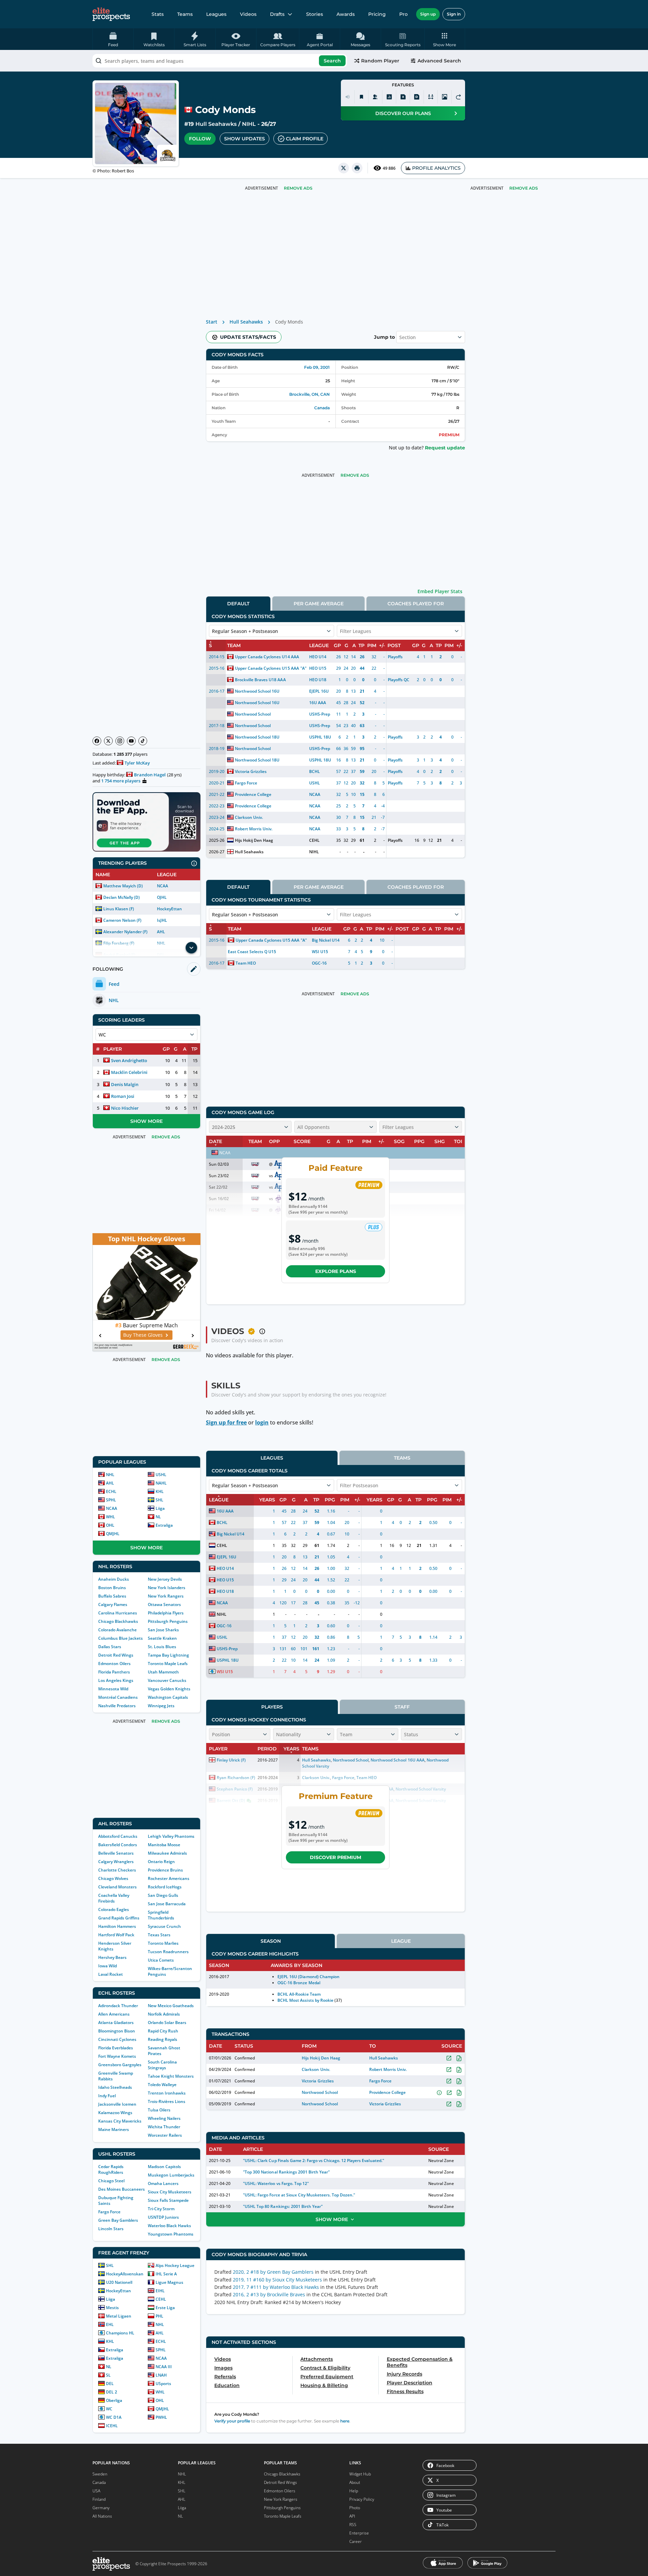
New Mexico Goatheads (171, 2006)
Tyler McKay (137, 763)
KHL (160, 1491)
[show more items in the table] (191, 948)
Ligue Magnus (169, 2282)
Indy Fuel (107, 2096)
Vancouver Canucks (167, 1680)
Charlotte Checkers (117, 1870)
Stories (315, 14)
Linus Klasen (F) (119, 909)
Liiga (160, 1508)
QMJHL (113, 1534)
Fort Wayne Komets (117, 2056)
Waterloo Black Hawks (169, 2226)
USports (163, 2384)
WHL (111, 1517)
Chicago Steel (111, 2181)
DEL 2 (112, 2392)
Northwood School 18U (257, 737)
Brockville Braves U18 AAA (260, 680)
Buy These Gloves (143, 1335)
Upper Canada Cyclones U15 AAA (267, 668)
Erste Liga (165, 2308)
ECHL (111, 1491)
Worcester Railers (165, 2135)
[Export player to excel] (403, 97)
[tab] (238, 603)
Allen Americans (114, 2014)
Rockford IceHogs (165, 1887)
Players (272, 1707)
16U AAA (318, 703)
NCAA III (164, 2367)
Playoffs (395, 657)
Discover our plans (403, 113)
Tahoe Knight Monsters (171, 2076)
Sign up (428, 14)
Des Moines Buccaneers (122, 2189)
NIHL (249, 124)
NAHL (161, 1483)
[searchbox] (220, 61)
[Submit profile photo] (444, 97)
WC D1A (114, 2417)
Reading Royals (163, 2039)
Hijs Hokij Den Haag (254, 840)
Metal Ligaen (119, 2316)
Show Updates (245, 139)
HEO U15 (318, 668)
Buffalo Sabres (112, 1596)
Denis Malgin (125, 1084)
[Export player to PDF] (417, 97)
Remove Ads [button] (524, 188)
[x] (344, 168)
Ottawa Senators (164, 1604)
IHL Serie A (166, 2274)
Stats (158, 14)
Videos (248, 14)
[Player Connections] (375, 97)
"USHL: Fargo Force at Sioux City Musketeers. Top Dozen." (299, 2195)
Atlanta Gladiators (116, 2023)
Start (212, 322)
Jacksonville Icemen (117, 2104)
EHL (110, 2324)
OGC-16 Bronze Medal (299, 1983)
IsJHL (162, 920)
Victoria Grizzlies (251, 771)
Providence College (253, 794)
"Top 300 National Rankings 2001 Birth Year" (286, 2172)
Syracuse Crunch (164, 1926)
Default (238, 604)
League (401, 1941)
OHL (110, 1525)
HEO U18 (318, 680)
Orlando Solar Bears (167, 2023)
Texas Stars (159, 1935)
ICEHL (112, 2426)
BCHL (315, 771)
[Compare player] (431, 97)
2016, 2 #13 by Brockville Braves (269, 2294)
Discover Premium (335, 1857)
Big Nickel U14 (326, 940)
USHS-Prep (320, 714)
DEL (110, 2384)
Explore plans (336, 1271)
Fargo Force (109, 2212)
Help (354, 2491)
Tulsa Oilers (159, 2110)
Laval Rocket (111, 1974)
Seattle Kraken (162, 1638)
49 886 (389, 168)
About (355, 2482)
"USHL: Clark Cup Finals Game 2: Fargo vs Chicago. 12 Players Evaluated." (313, 2160)
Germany (101, 2508)
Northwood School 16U (257, 691)
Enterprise (359, 2533)
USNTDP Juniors (163, 2217)
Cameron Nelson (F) (122, 920)
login (262, 1422)
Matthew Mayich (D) (123, 886)
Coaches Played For (416, 604)
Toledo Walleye (162, 2085)
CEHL (161, 2299)
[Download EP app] (146, 822)
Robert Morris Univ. (254, 829)
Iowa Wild (107, 1966)
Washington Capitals (168, 1697)
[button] (445, 39)
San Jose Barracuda (167, 1904)
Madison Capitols (164, 2167)
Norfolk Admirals (164, 2014)
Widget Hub (360, 2474)
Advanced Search (439, 61)
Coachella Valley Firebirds (114, 1898)
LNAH (161, 2375)
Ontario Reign (161, 1862)
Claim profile (305, 139)
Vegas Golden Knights (169, 1689)
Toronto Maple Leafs (168, 1664)
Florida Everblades (116, 2048)
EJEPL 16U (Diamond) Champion (308, 1977)
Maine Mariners (114, 2129)
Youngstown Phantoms (171, 2234)
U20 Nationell (119, 2282)
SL (108, 2375)
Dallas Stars (110, 1647)
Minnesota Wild (113, 1689)
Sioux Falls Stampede (168, 2200)
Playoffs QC (399, 680)
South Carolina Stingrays (162, 2065)
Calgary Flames (113, 1604)
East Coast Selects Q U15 (252, 952)
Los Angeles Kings (116, 1680)
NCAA (163, 886)
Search (332, 61)
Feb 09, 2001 (317, 367)
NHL (110, 1475)
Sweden (100, 2474)
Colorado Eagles (114, 1909)
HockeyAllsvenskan (125, 2274)
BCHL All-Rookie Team (299, 1994)
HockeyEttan (169, 909)
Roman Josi (123, 1096)
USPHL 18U (320, 737)
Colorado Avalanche (117, 1630)
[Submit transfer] (458, 97)
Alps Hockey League (175, 2265)
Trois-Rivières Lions (167, 2101)
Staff (402, 1707)
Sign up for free (226, 1422)
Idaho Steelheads (115, 2087)
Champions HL (120, 2333)
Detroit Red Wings (116, 1655)
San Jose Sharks (163, 1630)
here (345, 2421)
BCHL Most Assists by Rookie (305, 2000)
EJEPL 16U (319, 691)
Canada (322, 408)
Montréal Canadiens (118, 1697)
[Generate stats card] (389, 97)
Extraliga (164, 1525)
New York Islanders (167, 1588)
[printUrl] (357, 168)
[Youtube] (131, 741)
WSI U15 (320, 952)
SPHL (111, 1500)
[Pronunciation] (348, 97)
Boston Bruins (112, 1588)
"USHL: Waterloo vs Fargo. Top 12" (276, 2183)
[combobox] (220, 61)
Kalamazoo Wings (115, 2113)
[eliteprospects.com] (111, 14)
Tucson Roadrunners (168, 1952)
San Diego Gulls (163, 1895)
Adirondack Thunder (118, 2006)
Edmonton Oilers (114, 1664)
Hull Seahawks (216, 124)
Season (271, 1941)
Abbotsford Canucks (118, 1836)
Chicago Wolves (113, 1878)
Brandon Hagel (150, 775)
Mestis (112, 2308)
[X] (108, 741)
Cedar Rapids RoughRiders (111, 2169)
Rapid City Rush (163, 2031)
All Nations (102, 2516)
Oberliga (114, 2400)
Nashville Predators (117, 1706)
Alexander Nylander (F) (125, 932)
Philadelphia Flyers (166, 1613)
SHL (159, 1500)
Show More (146, 1121)
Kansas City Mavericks (120, 2121)
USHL (161, 1475)
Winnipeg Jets (161, 1706)
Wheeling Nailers (164, 2118)
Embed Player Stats (440, 591)
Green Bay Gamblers (118, 2220)
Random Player (380, 61)
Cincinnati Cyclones (117, 2039)
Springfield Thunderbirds (161, 1915)
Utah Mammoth (163, 1672)
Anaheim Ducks (114, 1579)
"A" (303, 668)
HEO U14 (318, 657)
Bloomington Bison (117, 2031)
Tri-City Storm (161, 2209)
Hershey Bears (112, 1957)
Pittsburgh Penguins (168, 1621)
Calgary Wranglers (116, 1862)
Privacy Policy (362, 2499)
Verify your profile (232, 2421)
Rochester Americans (169, 1878)
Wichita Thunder (164, 2127)
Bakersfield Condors (118, 1845)
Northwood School (253, 714)
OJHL (162, 897)
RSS (353, 2525)
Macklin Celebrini (129, 1072)
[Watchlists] (361, 97)
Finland (99, 2499)
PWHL (161, 2417)
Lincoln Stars (111, 2229)
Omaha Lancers (163, 2183)
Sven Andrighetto (129, 1060)
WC (109, 2409)
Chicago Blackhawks (118, 1621)
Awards (346, 14)
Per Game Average (319, 604)
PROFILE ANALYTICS (436, 168)
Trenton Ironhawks (167, 2093)
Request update (445, 448)
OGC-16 (319, 963)
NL (158, 1517)
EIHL (160, 2291)
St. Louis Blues (162, 1647)
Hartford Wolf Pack (116, 1935)
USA (96, 2491)
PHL (159, 2316)
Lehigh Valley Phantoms (171, 1836)
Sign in (454, 14)
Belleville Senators (116, 1853)
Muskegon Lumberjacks (171, 2175)
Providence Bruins (165, 1870)
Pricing (377, 14)
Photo (355, 2508)
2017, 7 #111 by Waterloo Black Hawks (276, 2287)
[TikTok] (143, 741)
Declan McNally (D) (122, 897)
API (352, 2516)
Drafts (277, 14)
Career (356, 2541)
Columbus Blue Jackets (120, 1638)
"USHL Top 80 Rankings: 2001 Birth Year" (283, 2206)
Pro (403, 14)
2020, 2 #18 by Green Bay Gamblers (273, 2272)
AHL (161, 932)
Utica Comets (161, 1960)
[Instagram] (120, 741)
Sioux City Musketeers (170, 2192)
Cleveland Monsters (117, 1887)
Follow (200, 139)
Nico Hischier (125, 1108)
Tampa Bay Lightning (168, 1655)
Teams (185, 14)
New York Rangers (166, 1596)
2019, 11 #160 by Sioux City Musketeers (277, 2280)
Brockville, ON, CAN (309, 394)
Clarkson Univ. (249, 817)
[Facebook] (97, 741)
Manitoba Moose (164, 1845)
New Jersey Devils (165, 1579)
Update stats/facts (248, 337)
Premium (449, 435)
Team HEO (246, 963)
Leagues (216, 14)
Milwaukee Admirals (167, 1853)
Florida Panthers (114, 1672)
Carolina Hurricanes (118, 1613)
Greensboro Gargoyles (120, 2065)
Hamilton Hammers (117, 1926)
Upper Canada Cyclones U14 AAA (267, 657)
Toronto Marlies (163, 1943)
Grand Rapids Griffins (119, 1918)
